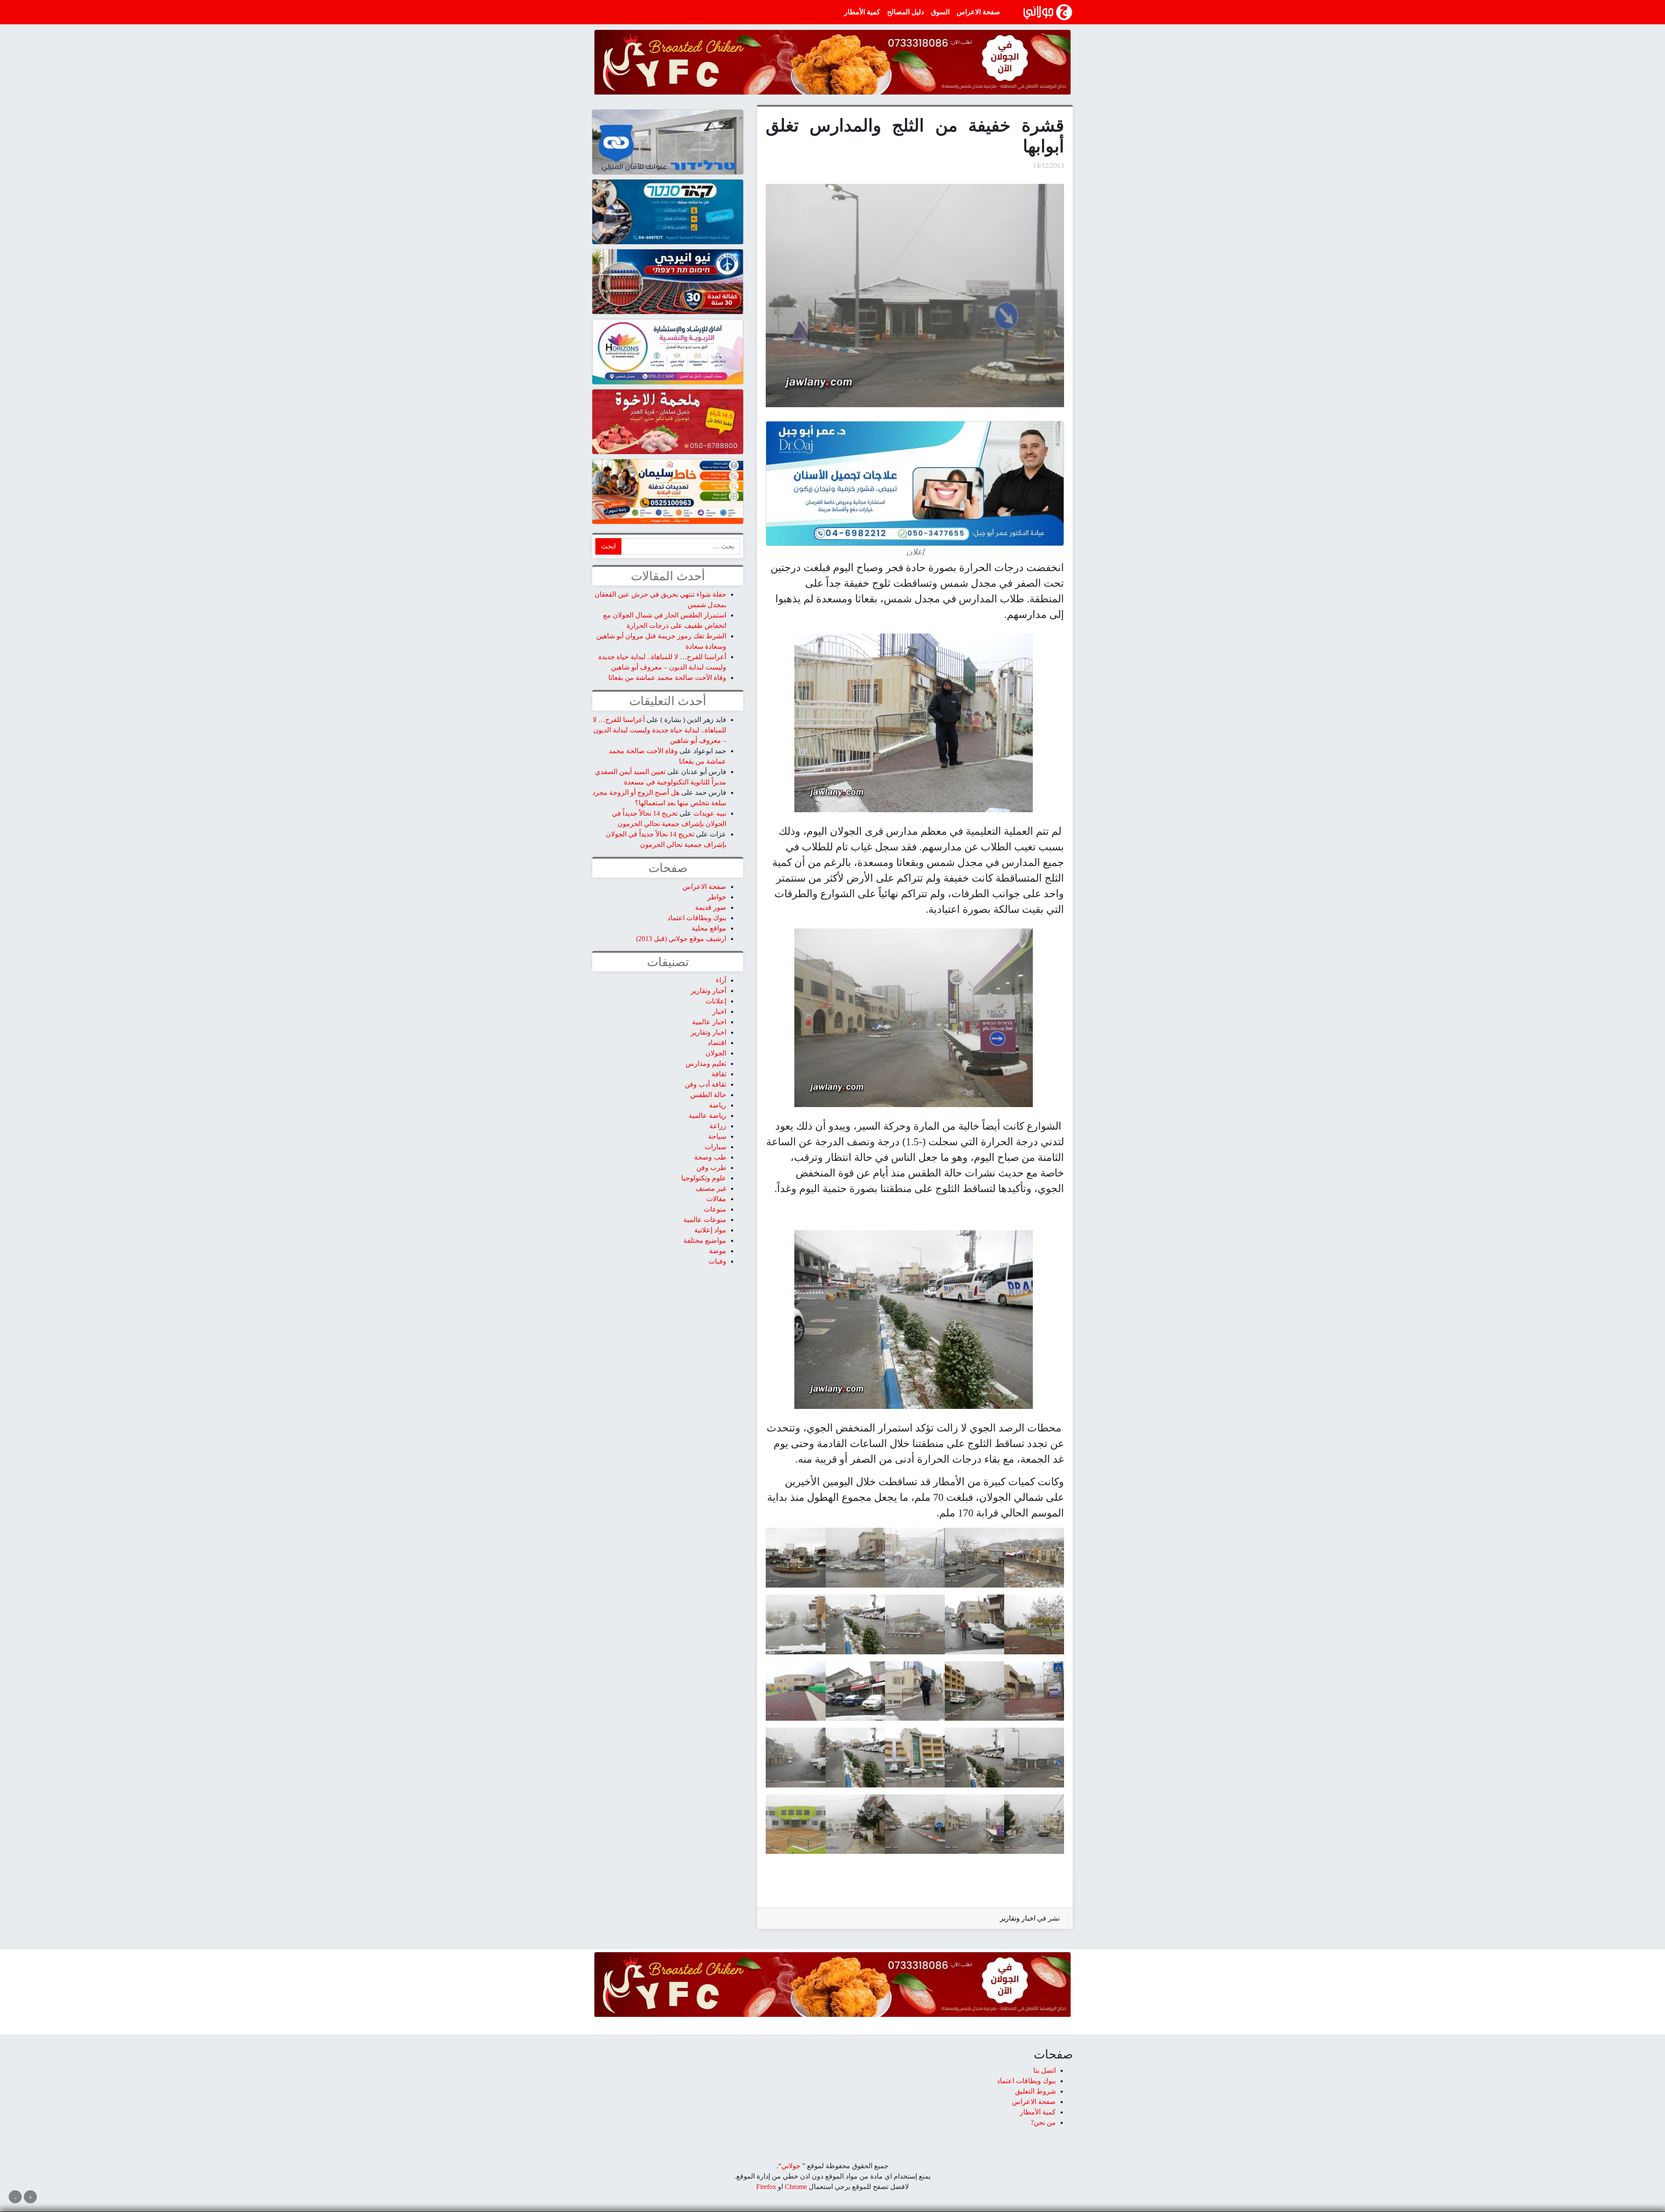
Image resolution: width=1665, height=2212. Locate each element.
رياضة (718, 1105)
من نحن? (1043, 2122)
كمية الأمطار (862, 12)
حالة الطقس (708, 1095)
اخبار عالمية (709, 1022)
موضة (718, 1251)
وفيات (717, 1261)
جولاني (791, 2166)
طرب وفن (711, 1168)
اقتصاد (717, 1043)
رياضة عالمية (707, 1116)
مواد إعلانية (710, 1230)
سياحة (717, 1136)
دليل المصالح (906, 12)
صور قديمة (711, 907)
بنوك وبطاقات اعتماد (697, 918)
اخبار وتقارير (1018, 1918)
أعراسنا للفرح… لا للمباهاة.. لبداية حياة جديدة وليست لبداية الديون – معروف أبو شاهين (659, 730)
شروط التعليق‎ (1035, 2091)
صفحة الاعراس (978, 12)
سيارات (715, 1147)
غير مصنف (711, 1188)
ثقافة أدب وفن (705, 1084)
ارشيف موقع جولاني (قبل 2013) (681, 939)
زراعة (718, 1126)
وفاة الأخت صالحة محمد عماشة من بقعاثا (667, 678)
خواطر (717, 897)
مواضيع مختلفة (705, 1240)
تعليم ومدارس (706, 1064)
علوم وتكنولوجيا (704, 1178)
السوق (940, 12)
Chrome (795, 2187)
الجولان (716, 1053)
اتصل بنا (1045, 2070)
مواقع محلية (709, 928)
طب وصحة (710, 1157)
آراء (721, 980)
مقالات (716, 1199)
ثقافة (719, 1074)
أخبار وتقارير (708, 991)
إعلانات (716, 1001)
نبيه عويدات (710, 813)
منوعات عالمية (705, 1220)
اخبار (719, 1011)
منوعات (715, 1209)
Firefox (766, 2187)
